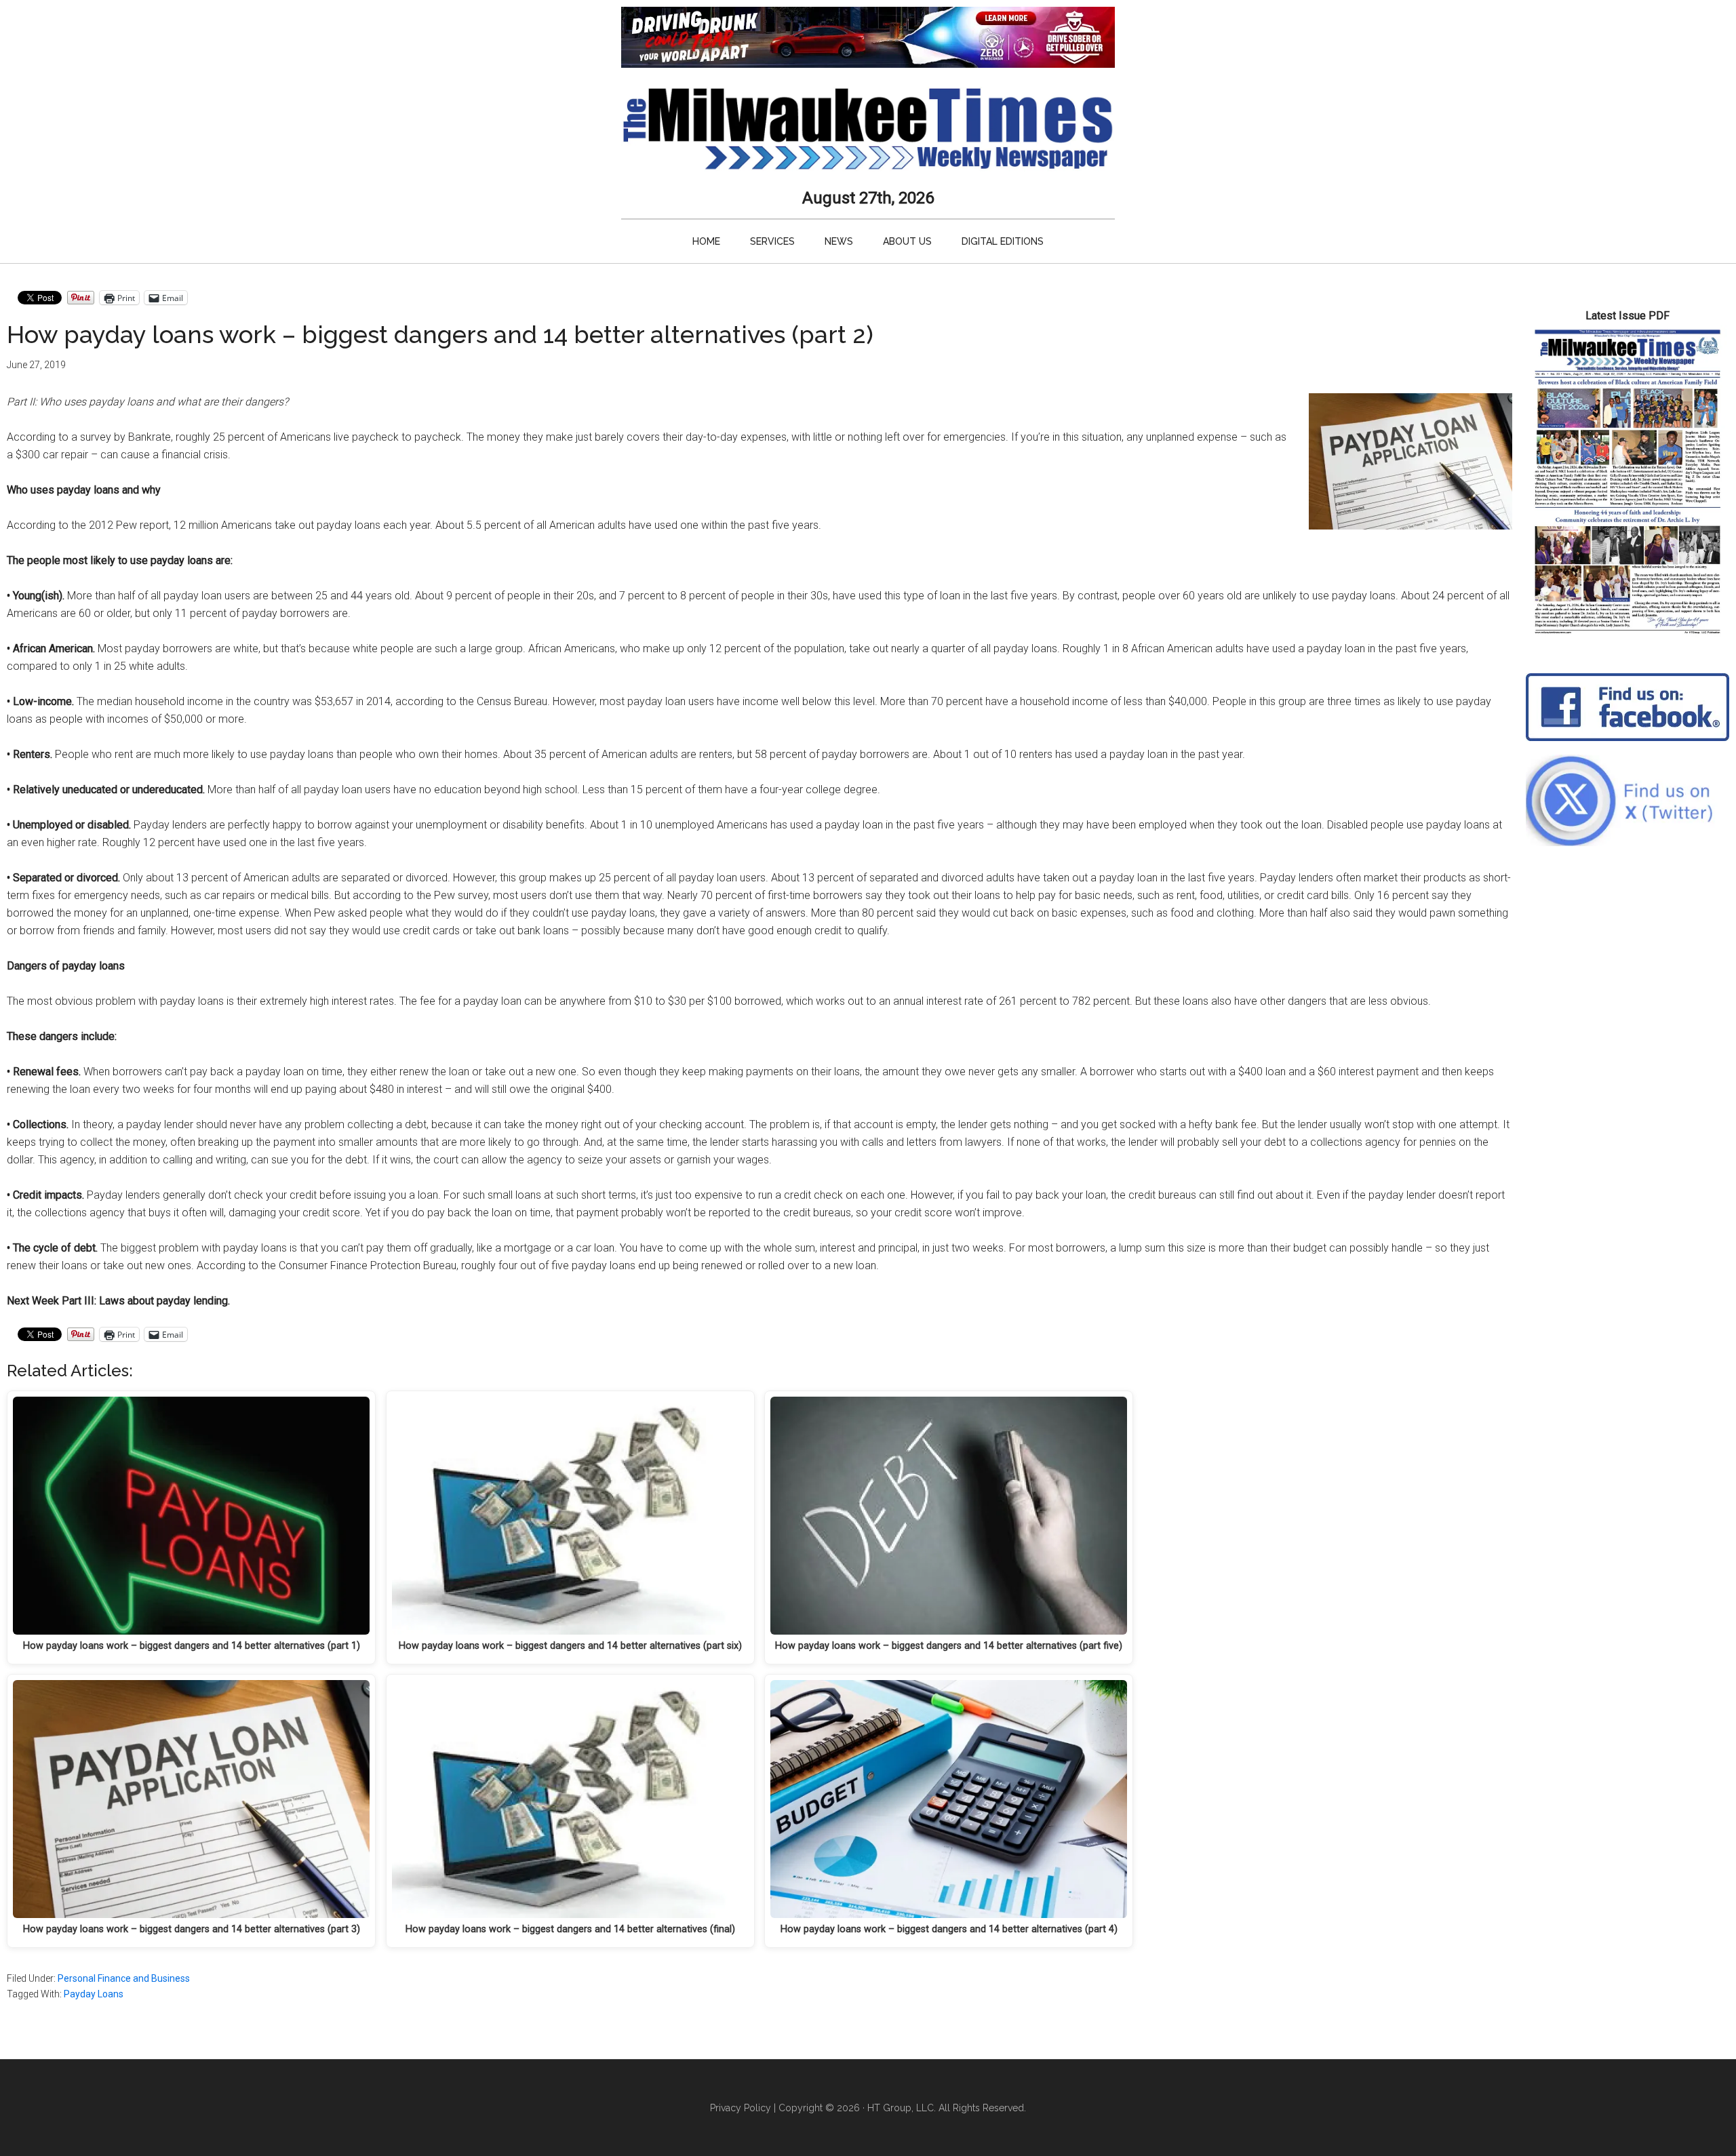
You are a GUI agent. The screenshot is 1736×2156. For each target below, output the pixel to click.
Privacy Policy (741, 2108)
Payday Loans (94, 1994)
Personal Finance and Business (124, 1978)
